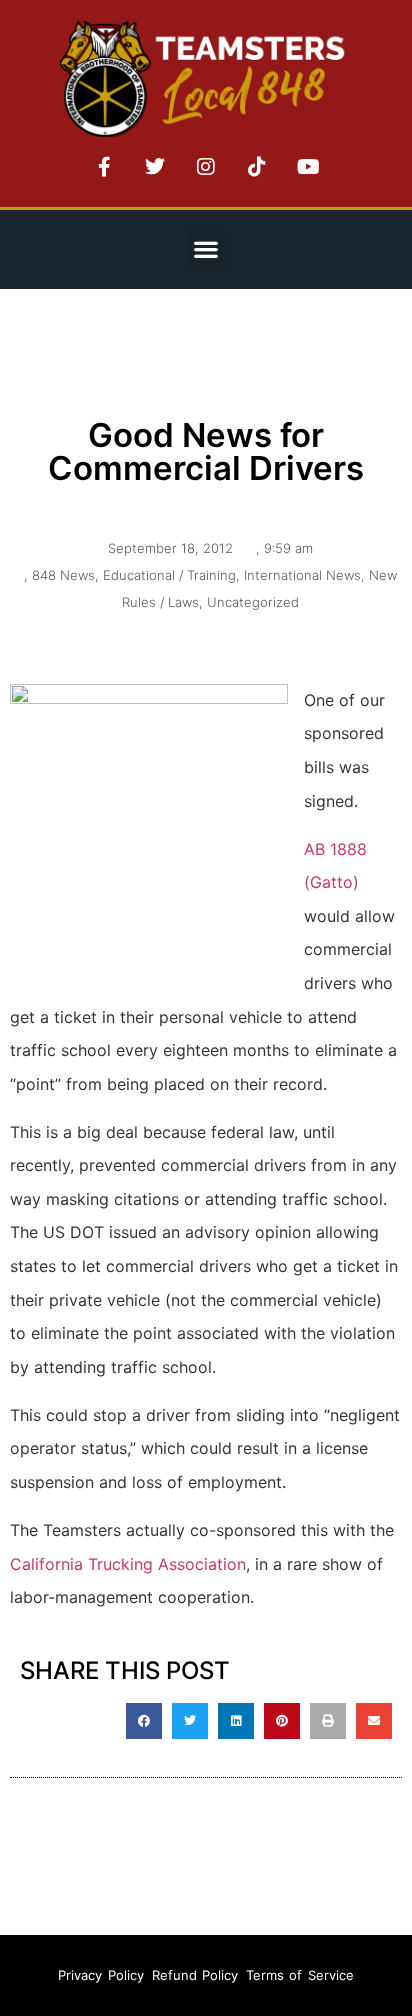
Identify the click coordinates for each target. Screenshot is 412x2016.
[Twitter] (155, 167)
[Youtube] (308, 167)
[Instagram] (206, 167)
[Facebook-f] (104, 167)
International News (302, 575)
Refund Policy (195, 1975)
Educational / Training (169, 575)
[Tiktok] (257, 167)
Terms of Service (300, 1975)
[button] (206, 249)
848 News (63, 575)
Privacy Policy (100, 1975)
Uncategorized (253, 602)
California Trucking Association (128, 1564)
